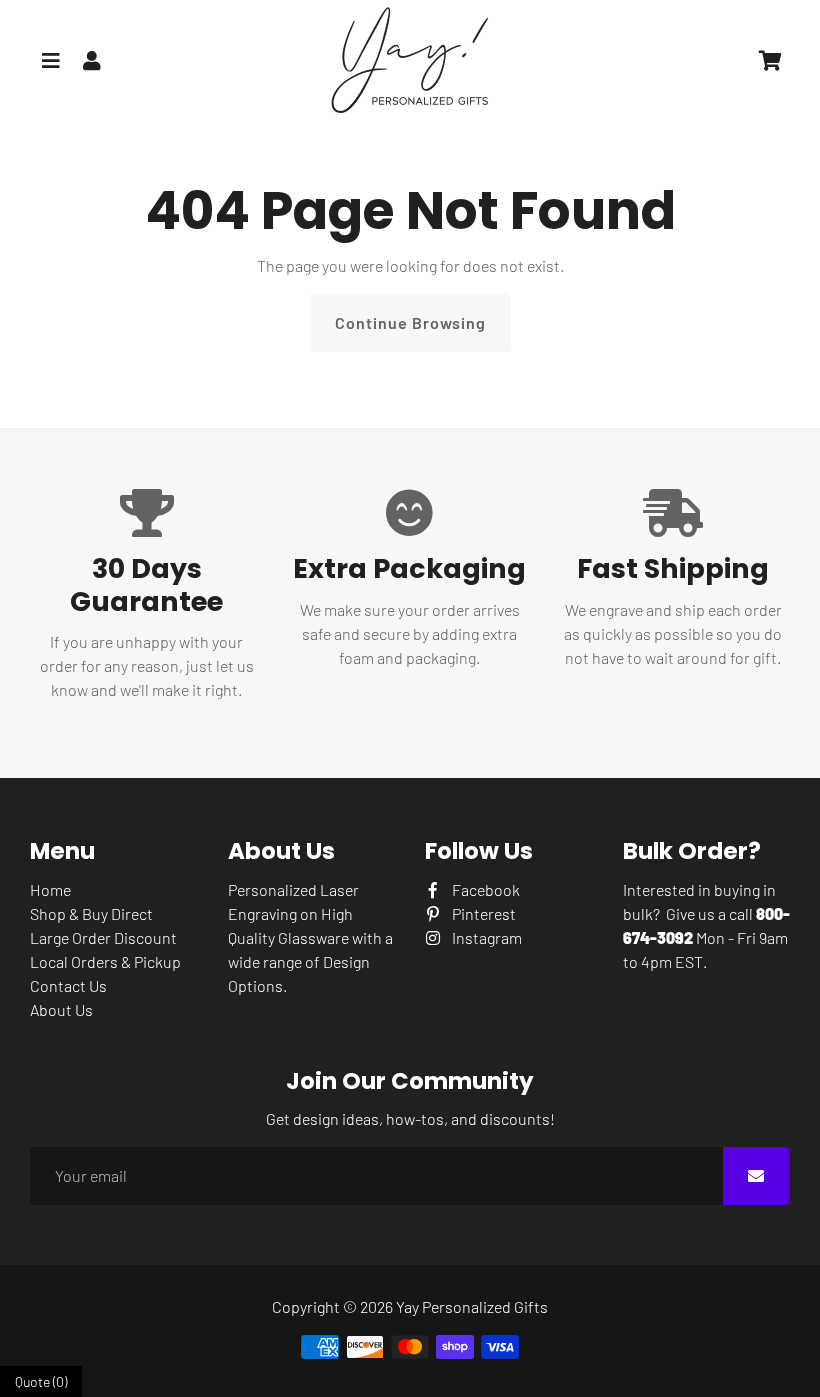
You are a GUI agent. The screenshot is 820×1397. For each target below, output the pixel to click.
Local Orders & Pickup (105, 961)
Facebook (484, 889)
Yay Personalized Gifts (472, 1306)
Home (50, 889)
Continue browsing (410, 322)
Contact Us (68, 985)
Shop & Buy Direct (91, 913)
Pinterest (482, 913)
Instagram (485, 937)
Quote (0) (41, 1381)
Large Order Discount (103, 937)
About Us (61, 1009)
